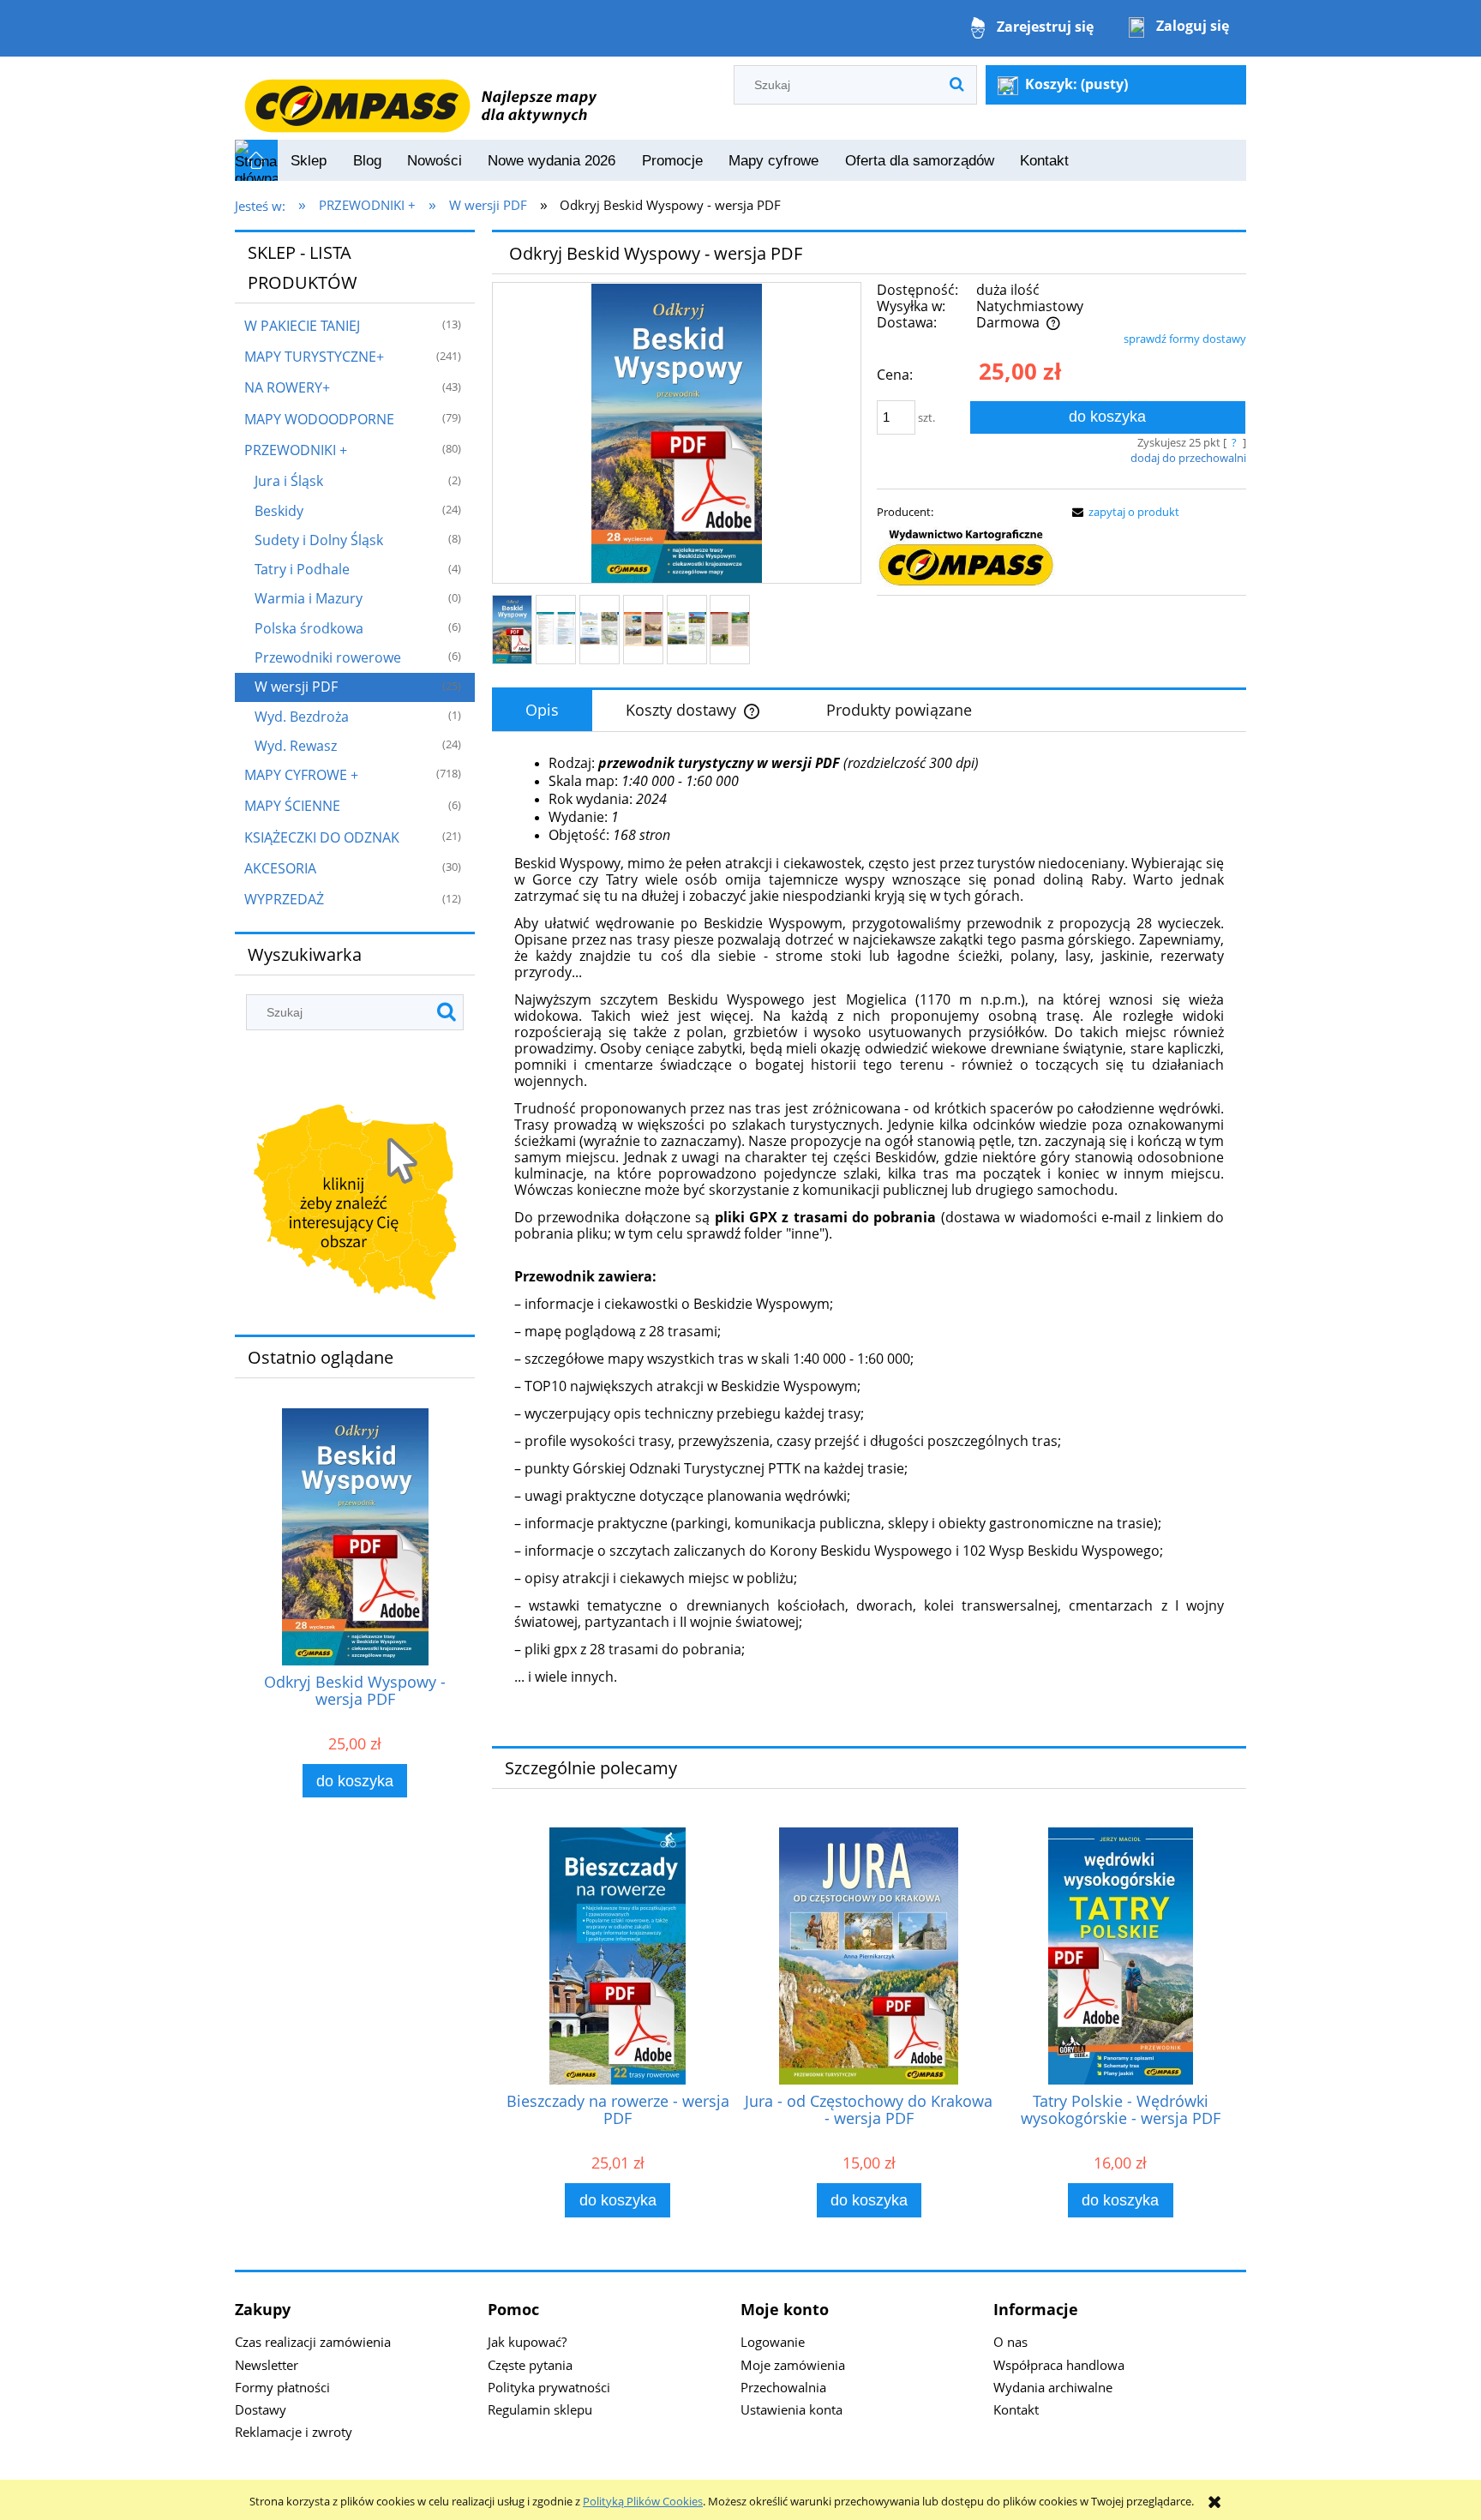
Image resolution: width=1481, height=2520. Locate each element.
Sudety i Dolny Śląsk (319, 540)
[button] (1123, 512)
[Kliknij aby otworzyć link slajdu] (355, 1206)
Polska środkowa (309, 628)
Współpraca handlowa (1059, 2365)
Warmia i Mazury (309, 598)
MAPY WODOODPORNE (319, 419)
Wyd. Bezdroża (302, 717)
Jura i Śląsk (289, 481)
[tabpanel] (869, 1233)
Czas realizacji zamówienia (313, 2342)
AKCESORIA (280, 868)
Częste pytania (530, 2365)
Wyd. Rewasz (296, 746)
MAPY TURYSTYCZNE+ (314, 357)
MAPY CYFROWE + (301, 775)
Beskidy (279, 511)
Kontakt (1016, 2409)
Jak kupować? (527, 2342)
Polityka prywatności (549, 2387)
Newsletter (267, 2365)
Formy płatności (282, 2387)
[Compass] (966, 558)
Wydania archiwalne (1053, 2387)
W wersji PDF (296, 687)
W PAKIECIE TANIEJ (302, 326)
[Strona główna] (420, 97)
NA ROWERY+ (287, 387)
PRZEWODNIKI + (296, 450)
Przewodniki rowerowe (328, 657)
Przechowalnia (783, 2387)
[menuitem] (309, 161)
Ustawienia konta (791, 2409)
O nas (1010, 2342)
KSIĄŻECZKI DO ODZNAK (322, 837)
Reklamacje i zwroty (294, 2432)
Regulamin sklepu (540, 2409)
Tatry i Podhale (302, 569)
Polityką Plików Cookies (643, 2501)
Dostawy (261, 2409)
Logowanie (773, 2342)
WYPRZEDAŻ (284, 899)
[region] (355, 1206)
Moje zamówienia (793, 2365)
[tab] (542, 711)
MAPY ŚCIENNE (292, 806)
